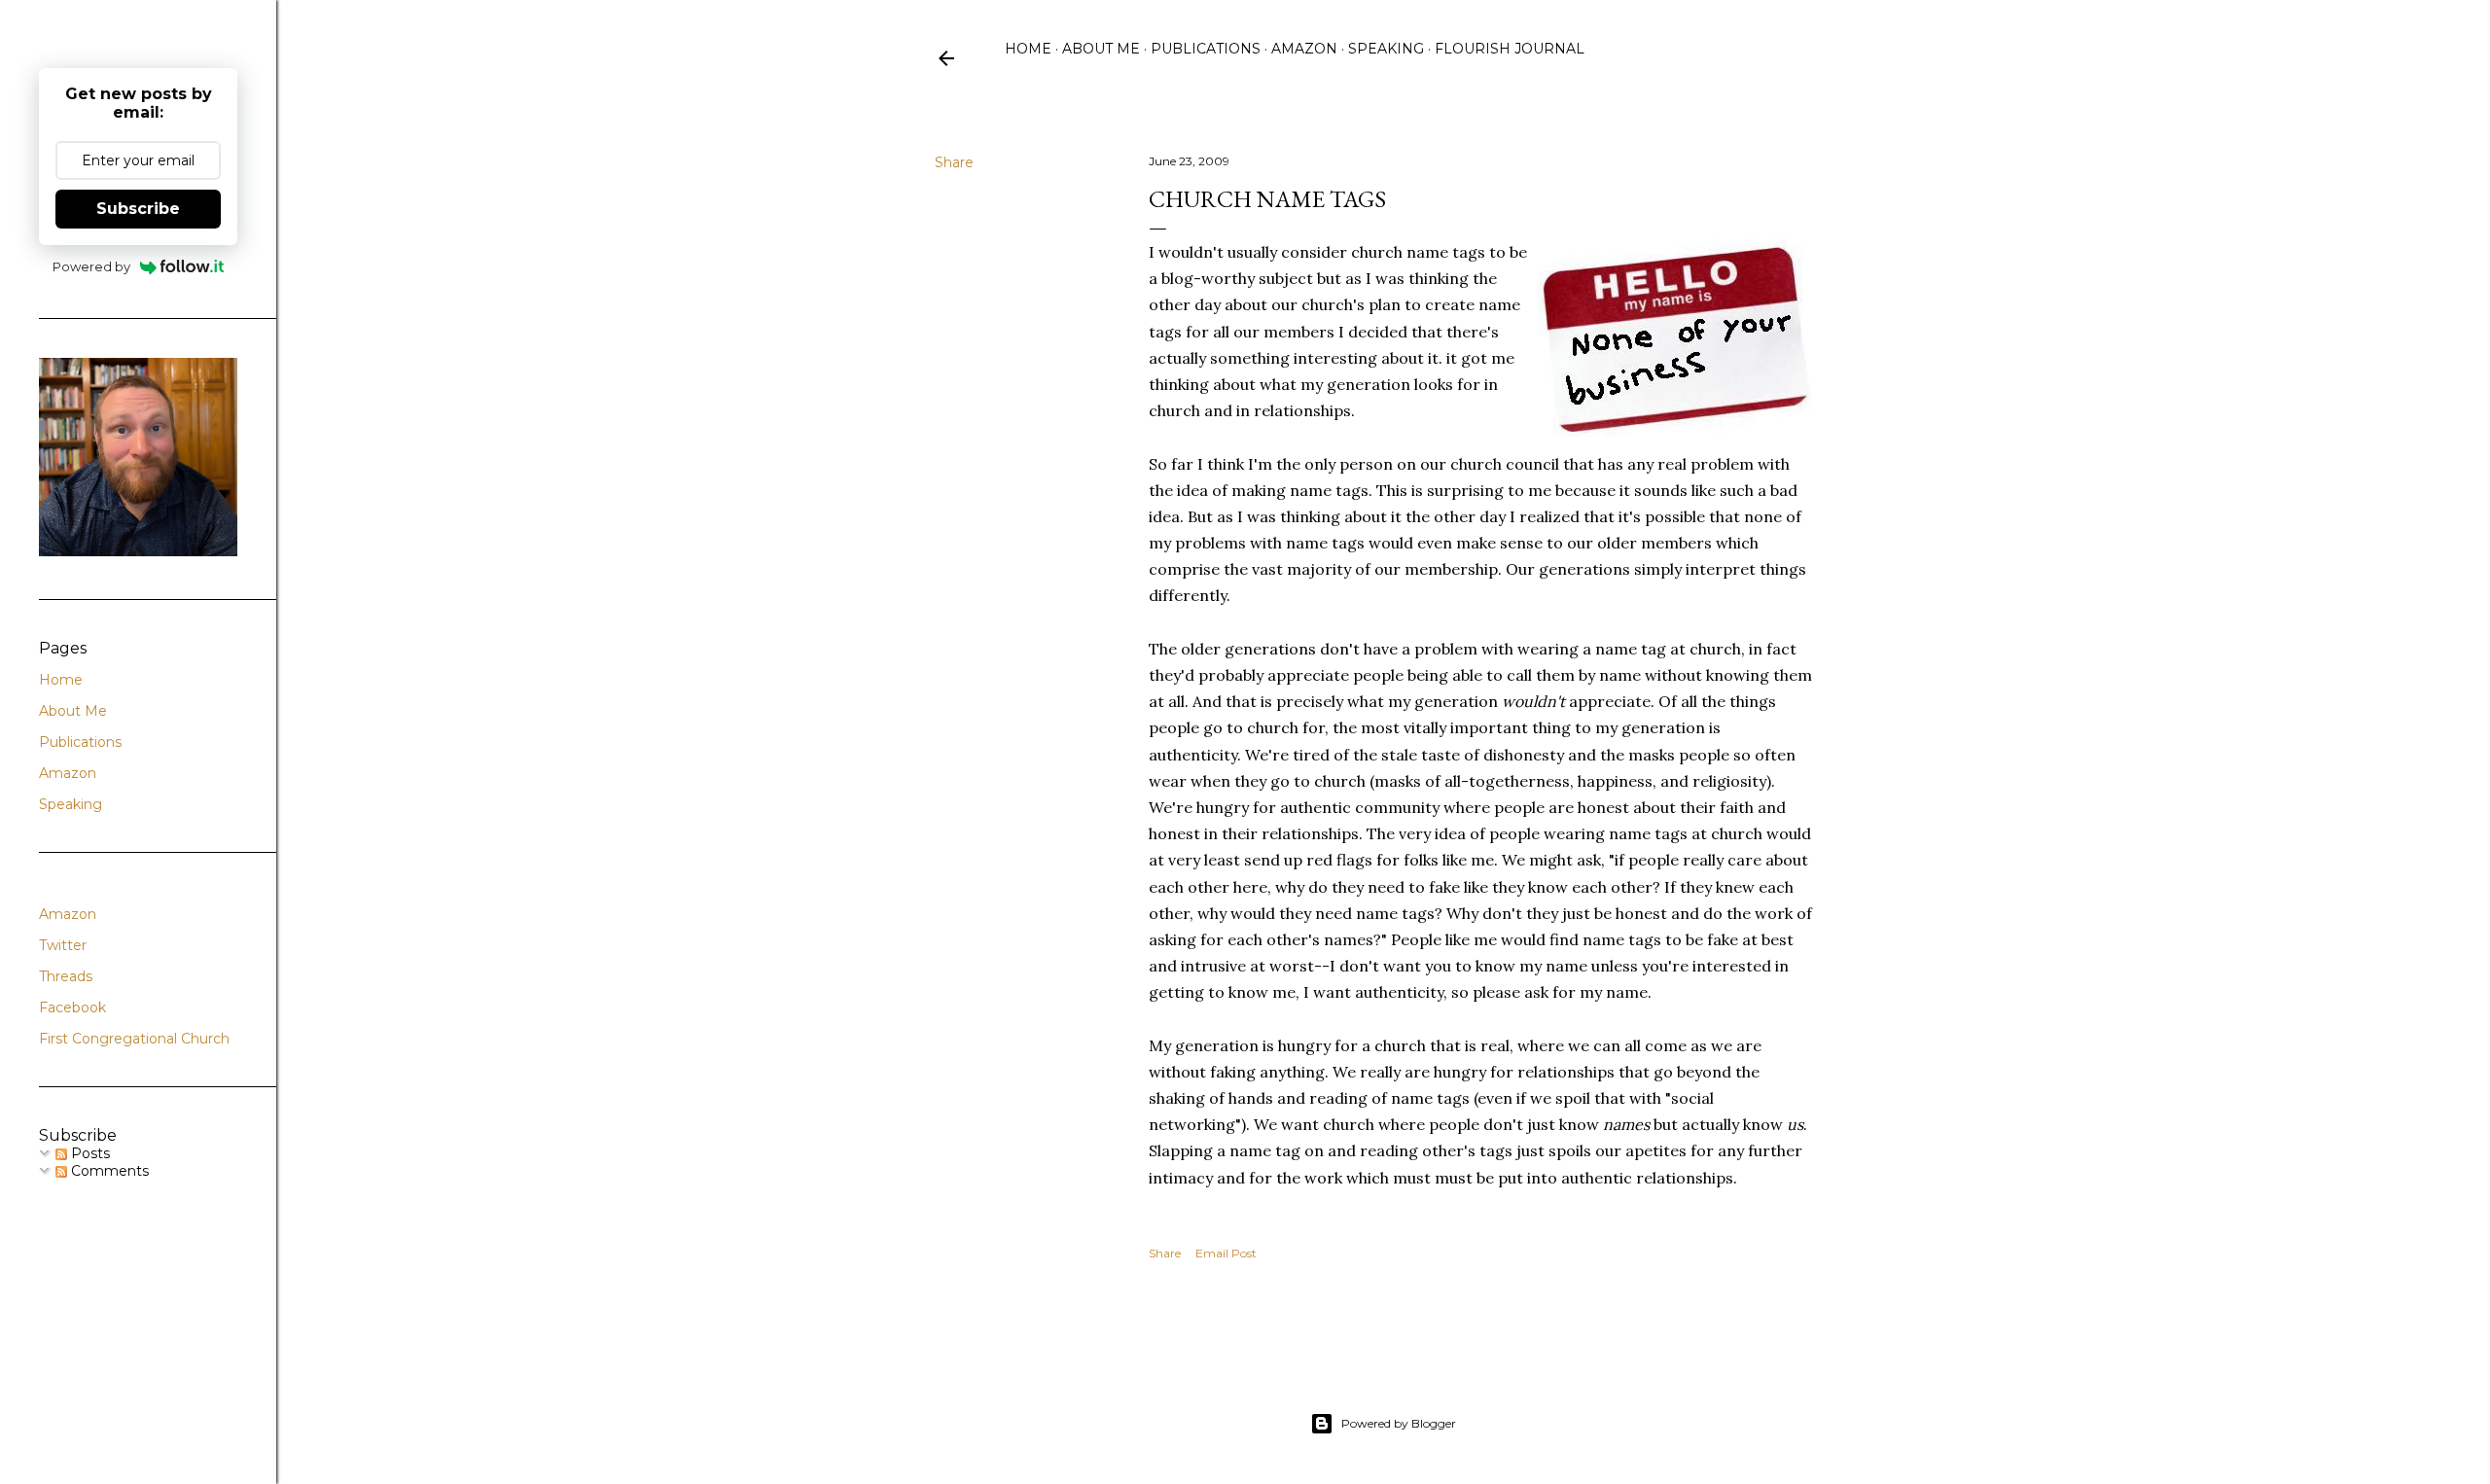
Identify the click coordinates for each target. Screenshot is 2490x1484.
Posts (89, 1153)
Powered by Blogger (1399, 1423)
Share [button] (954, 162)
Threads (66, 976)
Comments (108, 1171)
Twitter (63, 945)
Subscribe (138, 209)
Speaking (1386, 49)
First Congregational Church (134, 1039)
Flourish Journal (1510, 49)
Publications (1206, 49)
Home (1028, 49)
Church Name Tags (1267, 199)
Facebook (72, 1007)
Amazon (1304, 49)
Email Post (1226, 1253)
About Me (1101, 49)
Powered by (91, 266)
